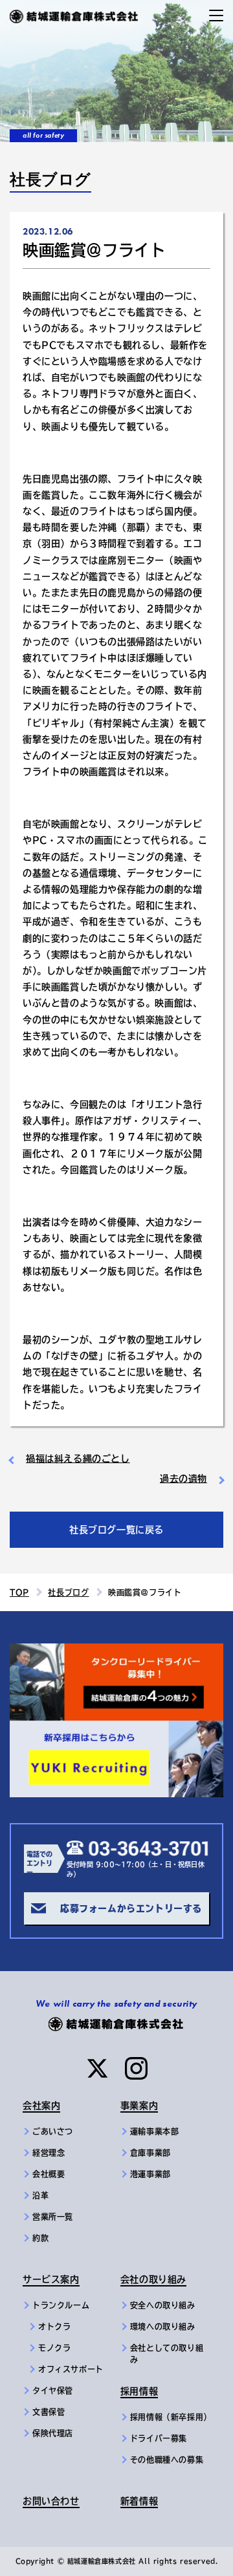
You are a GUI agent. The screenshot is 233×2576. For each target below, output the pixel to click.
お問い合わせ (51, 2501)
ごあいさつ (53, 2131)
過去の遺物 (183, 1479)
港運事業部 (150, 2174)
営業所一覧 (53, 2217)
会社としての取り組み (167, 2354)
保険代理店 (53, 2433)
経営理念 (49, 2153)
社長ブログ (68, 1592)
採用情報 (139, 2391)
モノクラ (54, 2348)
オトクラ (54, 2327)
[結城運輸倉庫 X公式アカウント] (97, 2068)
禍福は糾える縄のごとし (78, 1459)
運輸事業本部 (155, 2131)
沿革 (40, 2195)
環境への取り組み (163, 2327)
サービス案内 (51, 2279)
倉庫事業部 (150, 2153)
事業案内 (139, 2106)
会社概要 (49, 2174)
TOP (19, 1592)
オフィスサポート (71, 2369)
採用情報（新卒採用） (170, 2417)
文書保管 (49, 2412)
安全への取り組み (163, 2305)
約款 (40, 2238)
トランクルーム (61, 2305)
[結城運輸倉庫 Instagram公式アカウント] (136, 2068)
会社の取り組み (153, 2279)
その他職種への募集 (167, 2460)
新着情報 (139, 2501)
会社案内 (41, 2106)
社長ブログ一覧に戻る (116, 1530)
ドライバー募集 (159, 2438)
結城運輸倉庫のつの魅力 (64, 1651)
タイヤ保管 (53, 2391)
